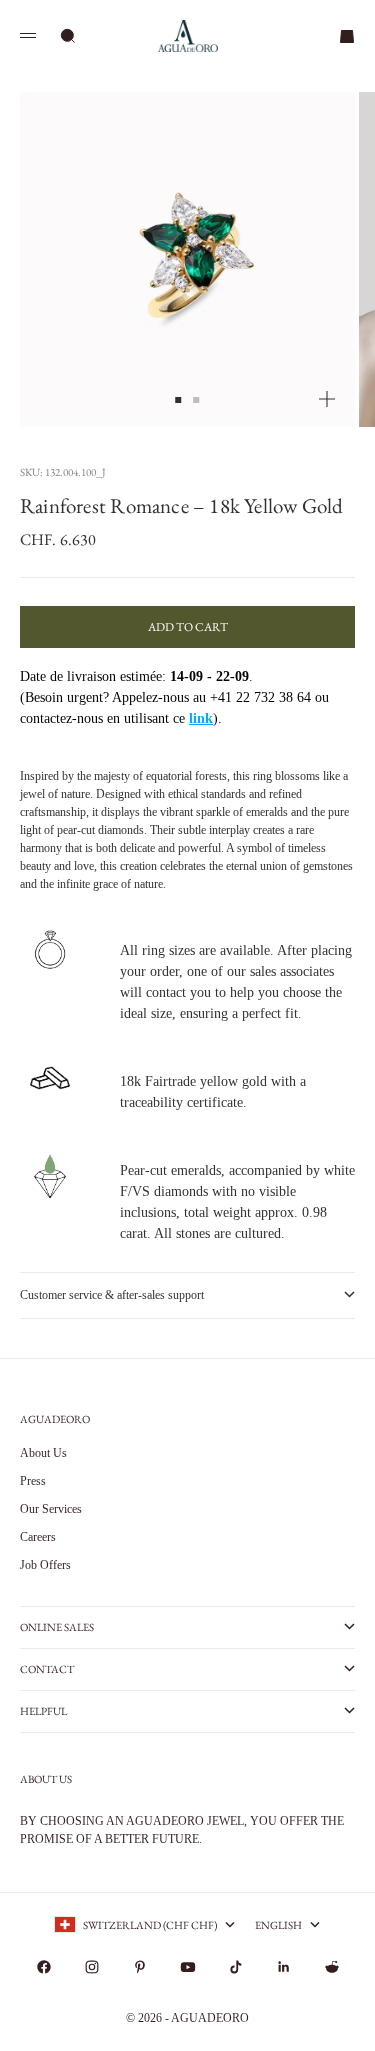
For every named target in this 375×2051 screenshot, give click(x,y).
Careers (38, 1537)
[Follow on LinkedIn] (284, 1967)
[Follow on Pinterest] (140, 1967)
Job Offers (45, 1565)
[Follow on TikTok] (236, 1967)
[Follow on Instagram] (92, 1967)
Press (33, 1481)
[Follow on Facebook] (44, 1967)
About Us (43, 1453)
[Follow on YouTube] (188, 1967)
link (201, 718)
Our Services (51, 1509)
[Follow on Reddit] (332, 1967)
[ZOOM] (327, 399)
